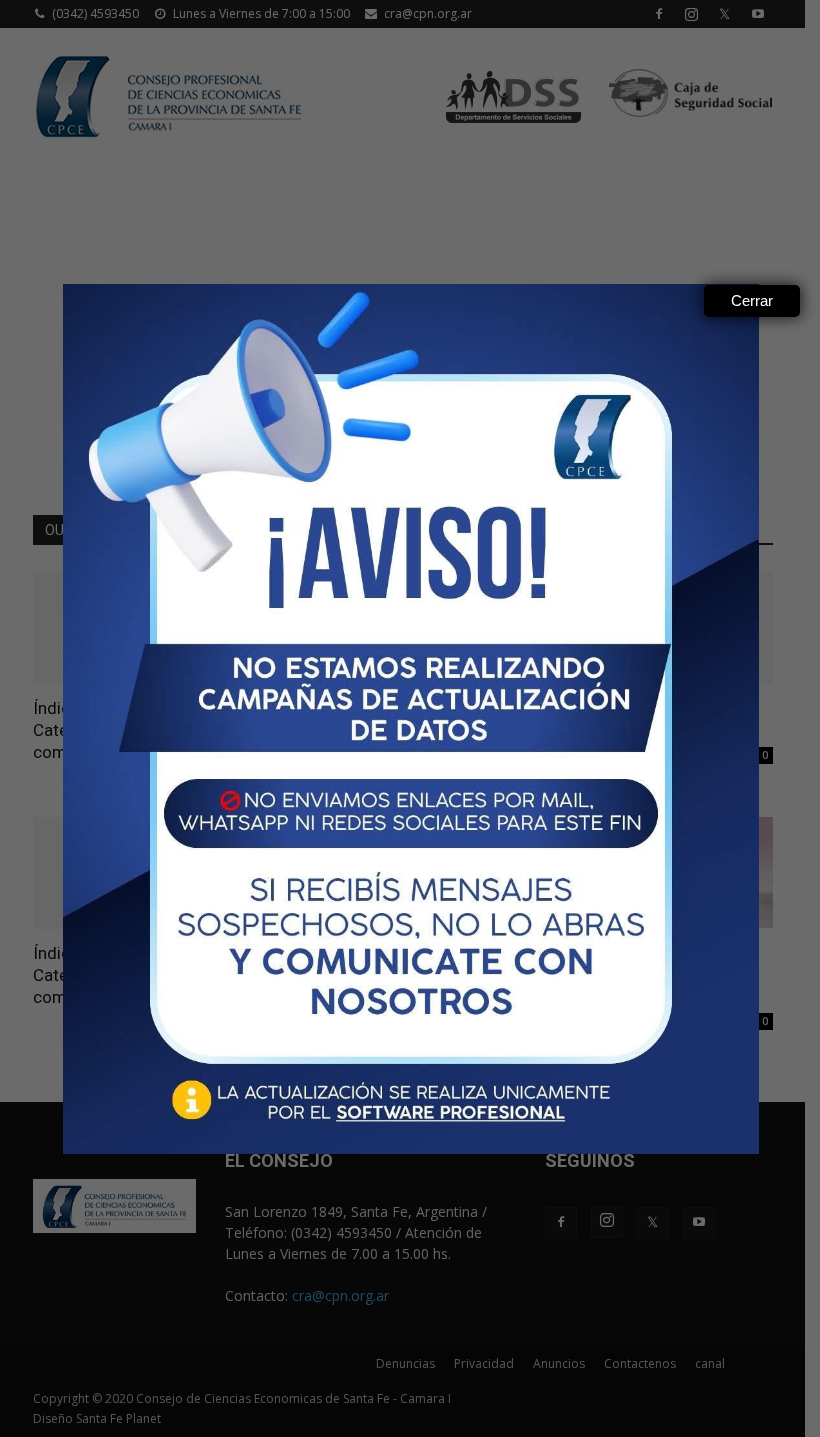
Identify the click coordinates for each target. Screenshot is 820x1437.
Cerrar (752, 300)
